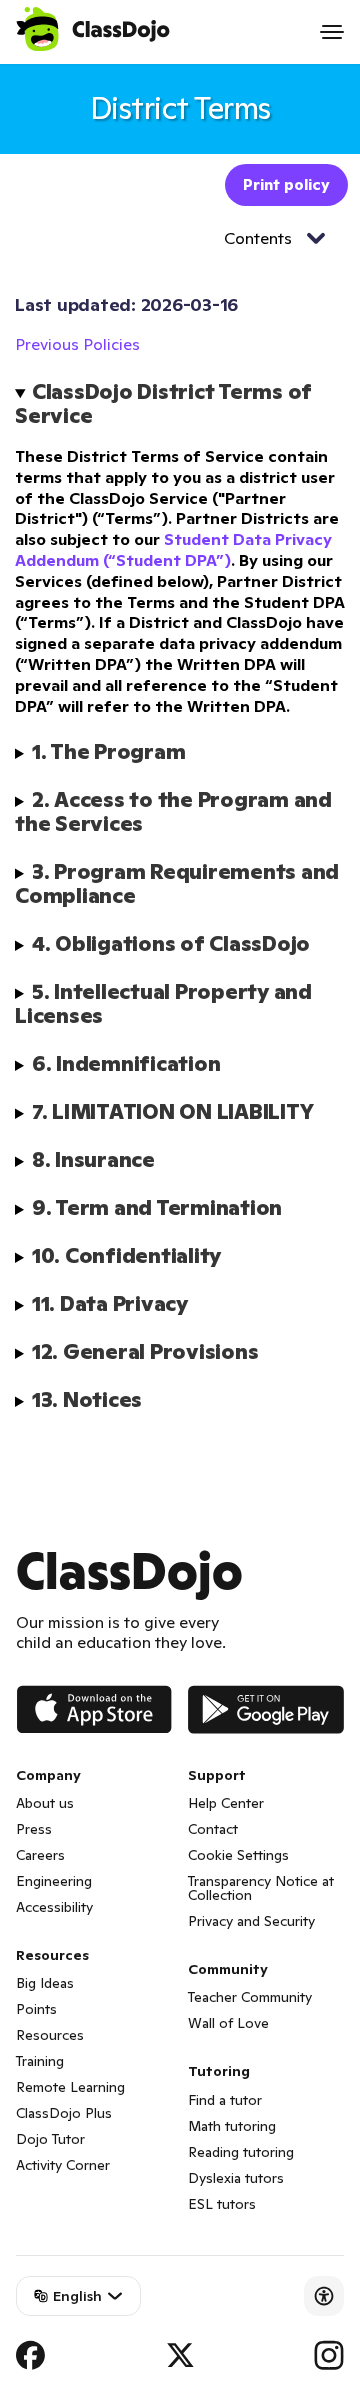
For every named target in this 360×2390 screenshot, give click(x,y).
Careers (40, 1855)
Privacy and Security (251, 1921)
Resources (50, 2035)
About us (45, 1803)
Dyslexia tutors (236, 2178)
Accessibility (54, 1907)
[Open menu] (332, 32)
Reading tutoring (241, 2152)
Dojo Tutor (50, 2139)
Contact (213, 1829)
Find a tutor (225, 2100)
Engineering (54, 1881)
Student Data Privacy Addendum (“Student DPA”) (173, 549)
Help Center (226, 1803)
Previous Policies (77, 344)
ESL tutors (222, 2204)
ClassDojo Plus (64, 2113)
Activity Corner (63, 2165)
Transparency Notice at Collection (261, 1888)
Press (34, 1829)
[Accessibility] (324, 2296)
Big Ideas (45, 1983)
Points (36, 2009)
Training (40, 2061)
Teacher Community (250, 1997)
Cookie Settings (238, 1855)
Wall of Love (228, 2023)
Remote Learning (70, 2087)
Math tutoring (232, 2126)
